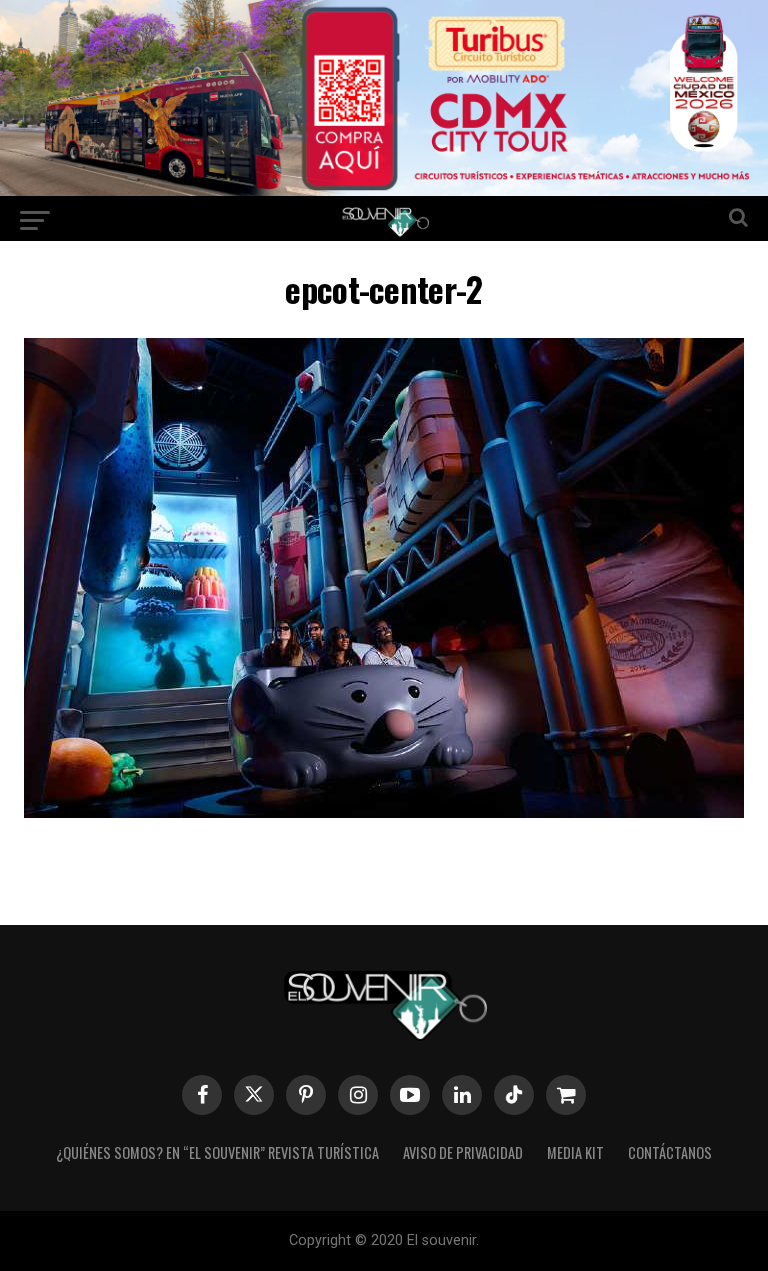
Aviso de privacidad (463, 1152)
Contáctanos (670, 1152)
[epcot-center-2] (384, 811)
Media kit (575, 1152)
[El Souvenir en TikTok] (514, 1095)
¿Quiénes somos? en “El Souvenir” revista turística (217, 1152)
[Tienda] (566, 1095)
